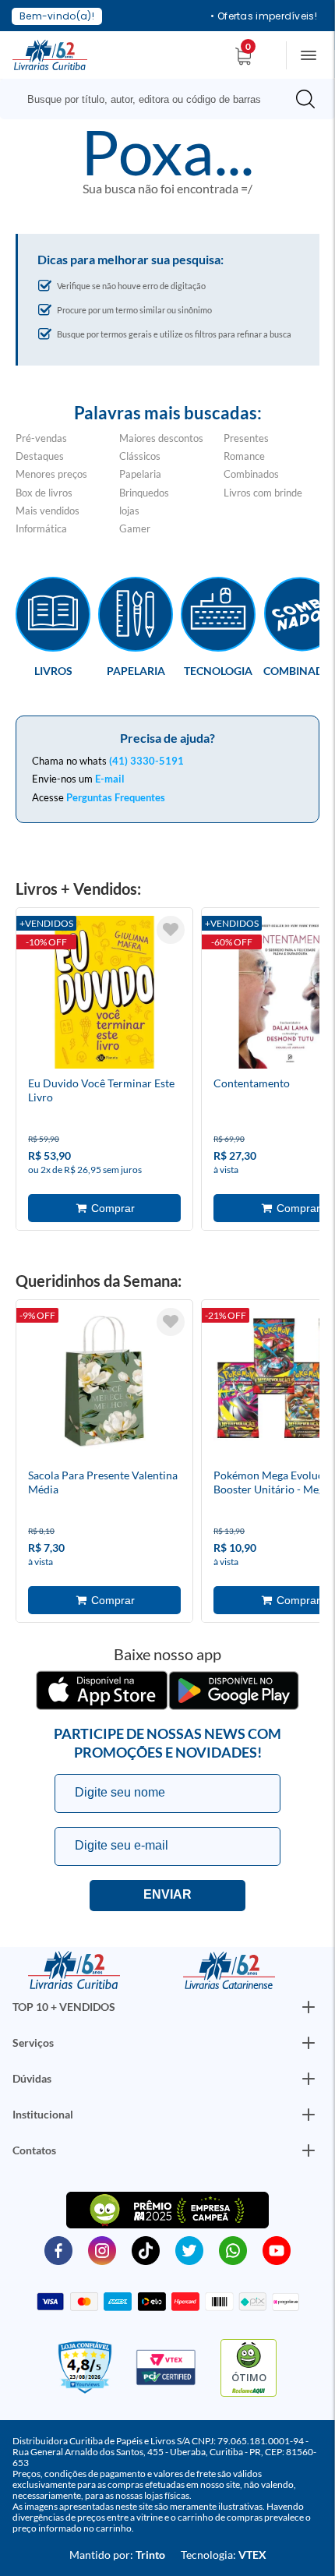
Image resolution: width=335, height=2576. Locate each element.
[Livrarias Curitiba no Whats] (233, 2249)
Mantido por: (117, 2555)
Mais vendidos (48, 511)
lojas (129, 511)
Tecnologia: (224, 2555)
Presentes (246, 438)
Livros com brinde (263, 493)
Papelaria (140, 474)
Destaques (40, 456)
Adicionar (104, 1208)
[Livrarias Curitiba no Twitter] (189, 2249)
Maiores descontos (161, 438)
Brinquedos (144, 493)
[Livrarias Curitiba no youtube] (277, 2249)
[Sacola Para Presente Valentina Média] (104, 1387)
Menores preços (51, 474)
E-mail (110, 779)
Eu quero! (167, 1896)
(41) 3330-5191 (146, 761)
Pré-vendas (41, 438)
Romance (244, 456)
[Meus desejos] (171, 930)
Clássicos (140, 456)
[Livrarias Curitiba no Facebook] (58, 2249)
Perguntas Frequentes (116, 797)
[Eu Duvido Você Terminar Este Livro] (104, 995)
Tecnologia (218, 670)
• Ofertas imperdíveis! (264, 16)
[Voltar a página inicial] (50, 54)
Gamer (135, 528)
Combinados (251, 474)
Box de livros (44, 493)
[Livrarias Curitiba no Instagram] (102, 2249)
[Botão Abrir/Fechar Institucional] (309, 2007)
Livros (53, 670)
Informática (41, 528)
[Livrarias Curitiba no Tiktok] (146, 2249)
